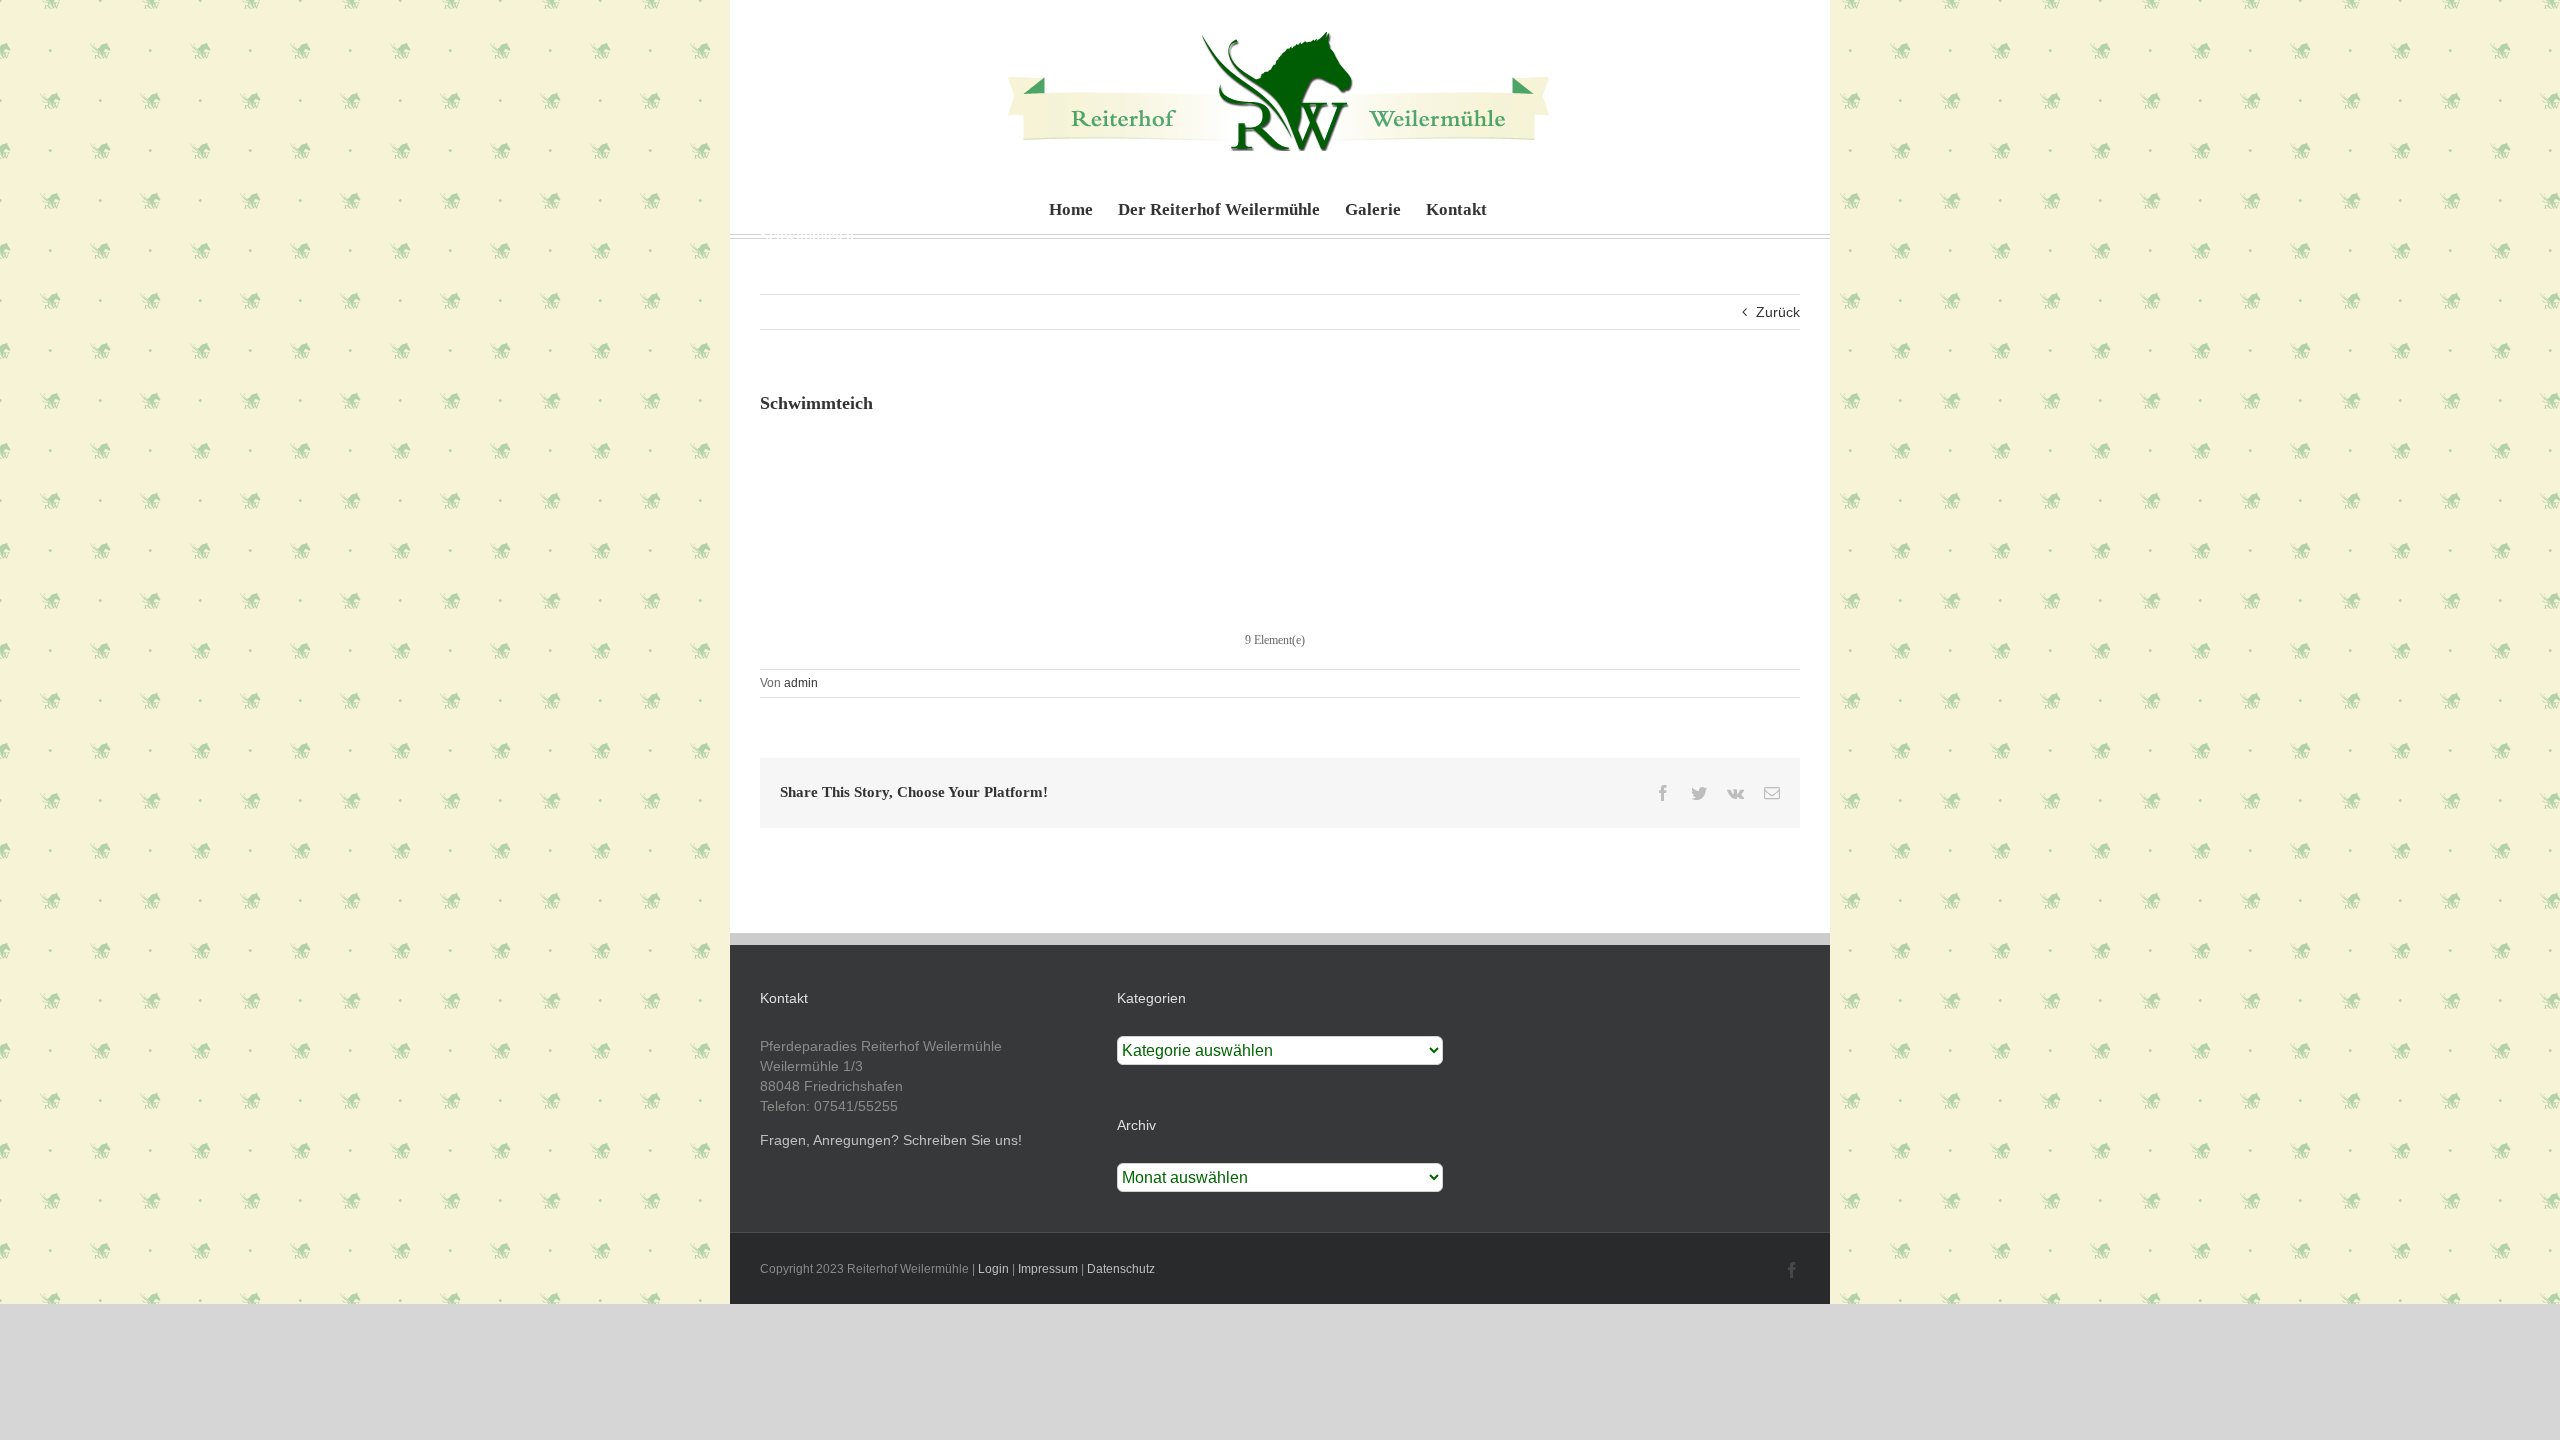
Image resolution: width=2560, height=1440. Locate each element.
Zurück (1778, 312)
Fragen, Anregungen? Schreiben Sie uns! (891, 1140)
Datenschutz (1121, 1269)
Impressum (1048, 1269)
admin (801, 683)
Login (993, 1269)
